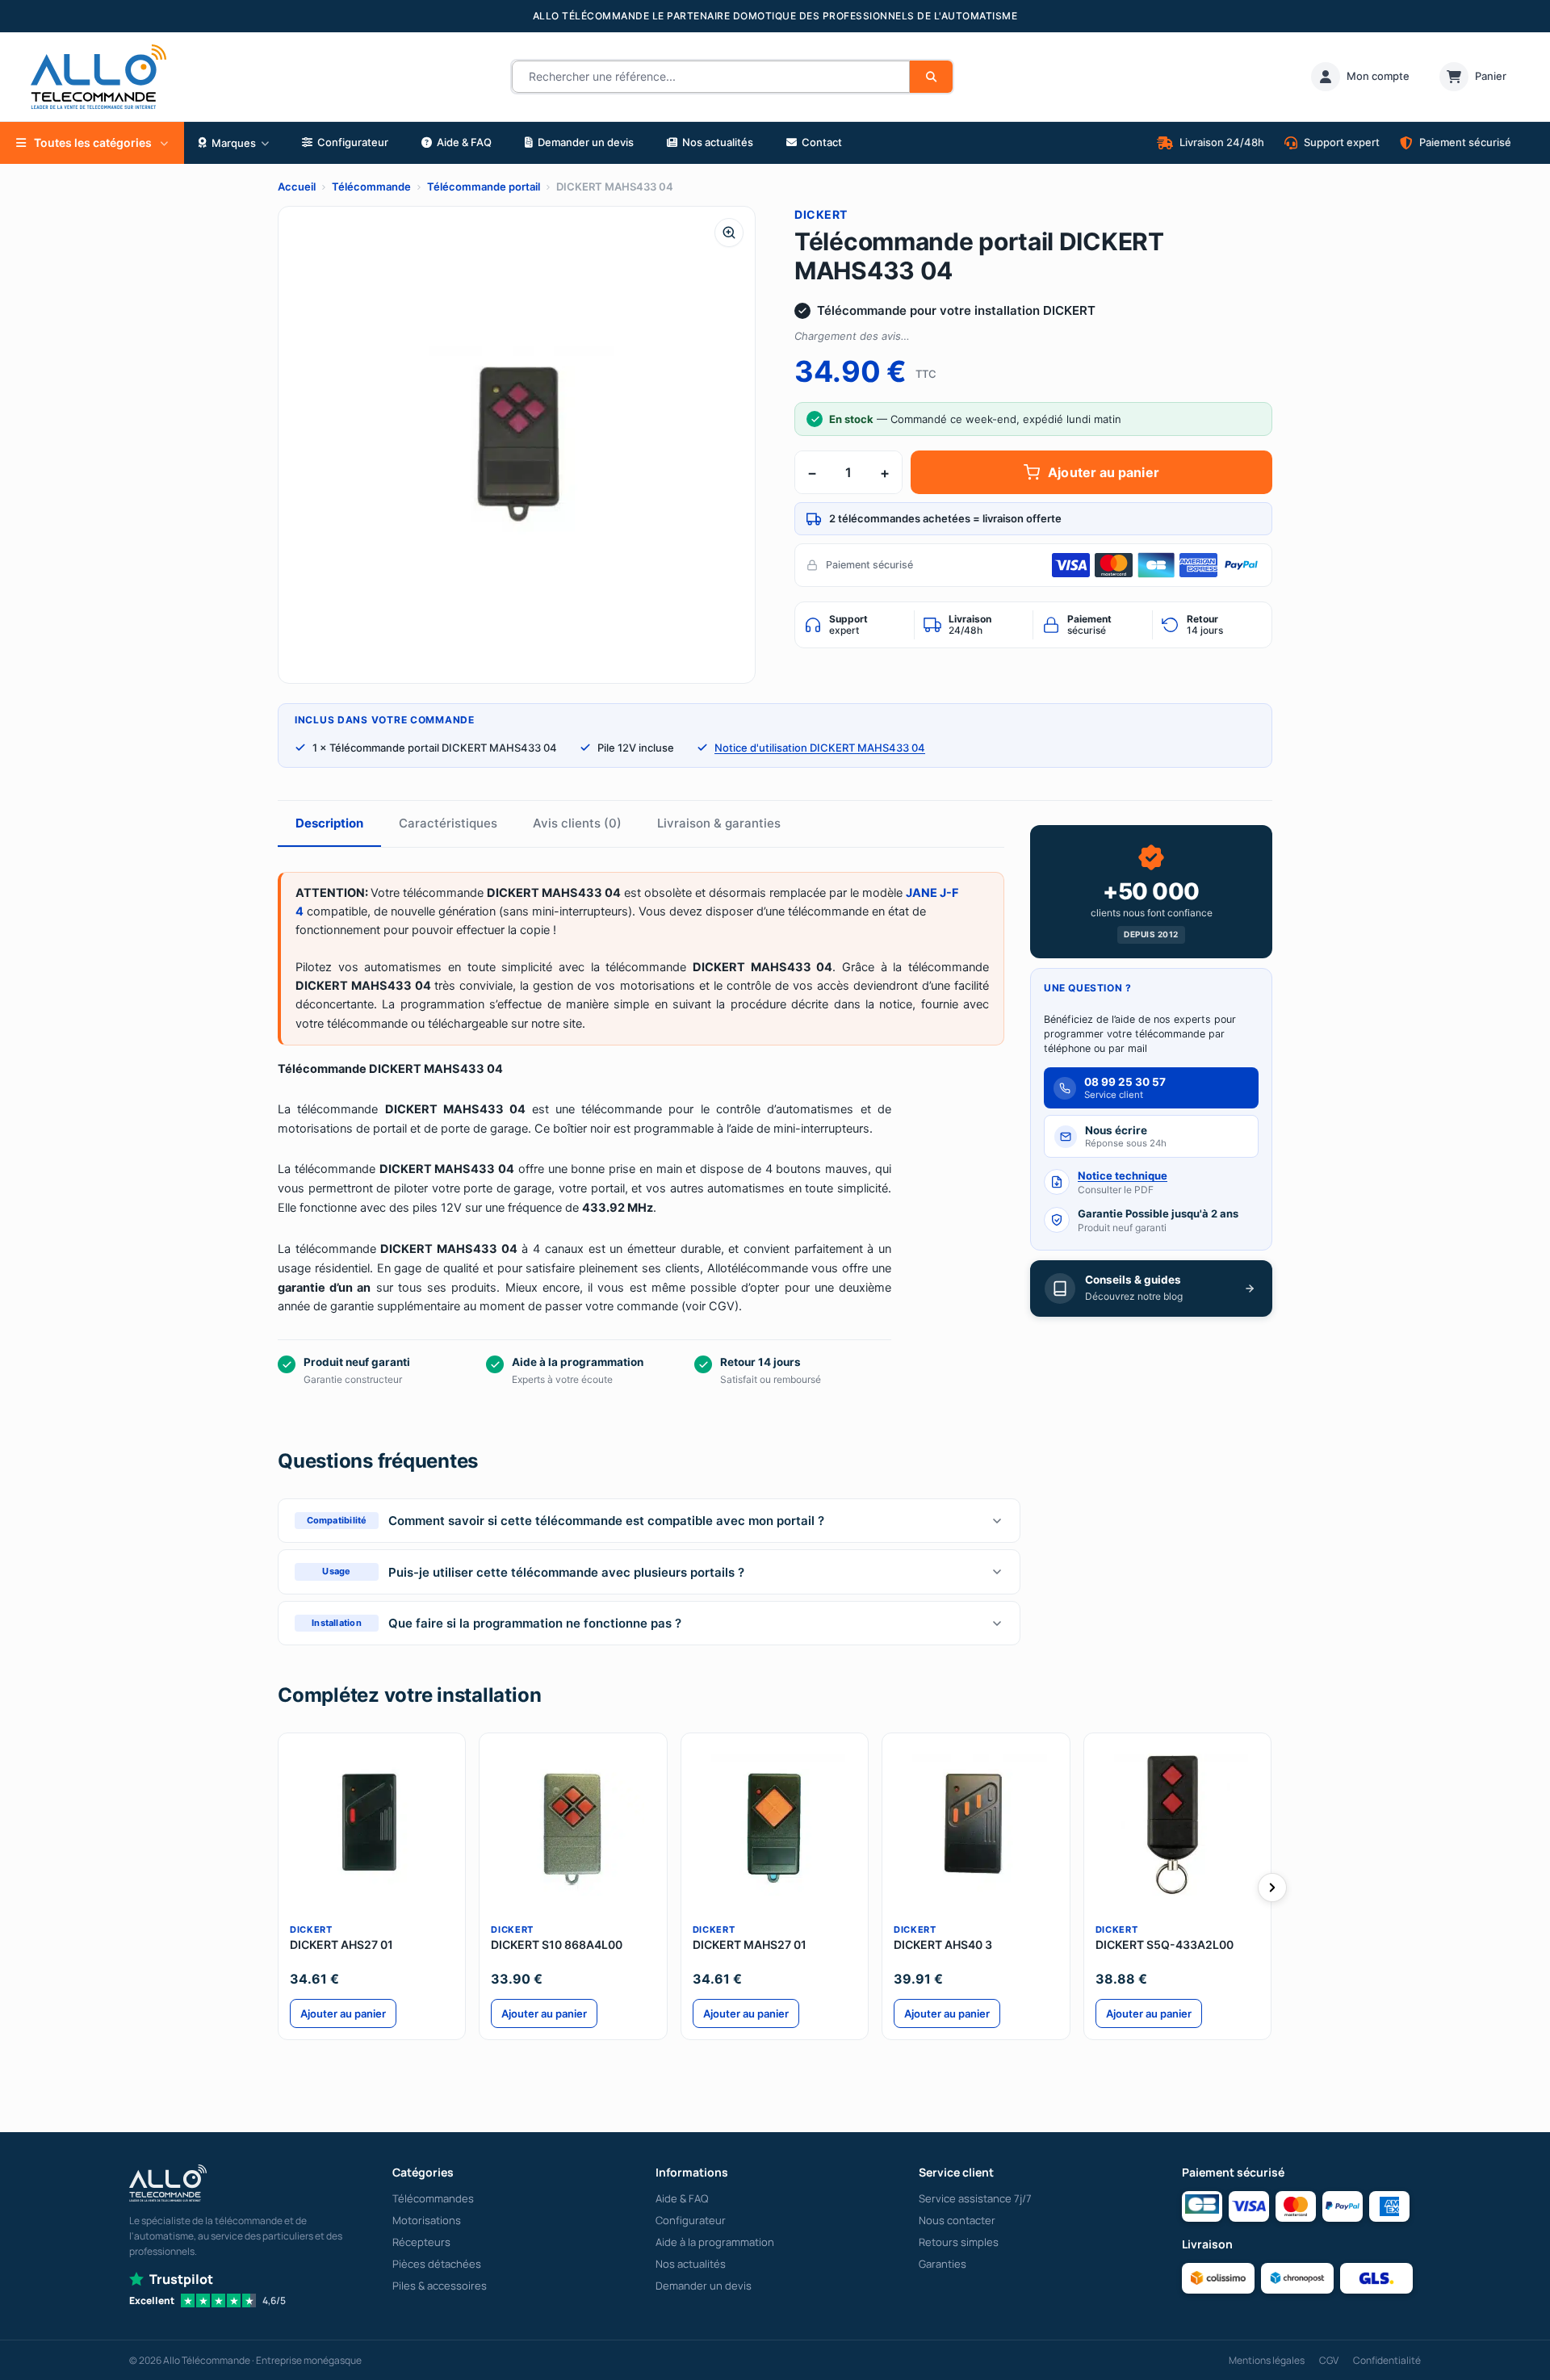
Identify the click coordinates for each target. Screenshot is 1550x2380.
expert (848, 625)
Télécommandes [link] (433, 2198)
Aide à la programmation (715, 2242)
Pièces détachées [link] (437, 2264)
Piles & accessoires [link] (440, 2286)
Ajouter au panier (1103, 472)
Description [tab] (329, 823)
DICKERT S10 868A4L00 (557, 1944)
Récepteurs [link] (421, 2242)
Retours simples (959, 2242)
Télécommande (371, 186)
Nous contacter (957, 2220)
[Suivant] (1272, 1888)
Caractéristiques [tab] (448, 823)
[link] (1360, 77)
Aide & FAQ (682, 2198)
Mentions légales (1267, 2360)
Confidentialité (1387, 2360)
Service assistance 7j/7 (975, 2198)
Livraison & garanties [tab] (719, 823)
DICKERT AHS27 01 (341, 1944)
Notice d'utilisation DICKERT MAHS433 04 (820, 748)
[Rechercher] (931, 77)
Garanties (943, 2264)
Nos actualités (691, 2264)
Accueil (297, 186)
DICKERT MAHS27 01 (750, 1944)
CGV (1329, 2360)
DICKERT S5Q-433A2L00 (1165, 1944)
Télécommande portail (484, 186)
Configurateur (691, 2220)
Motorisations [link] (427, 2220)
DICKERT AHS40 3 (943, 1944)
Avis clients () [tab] (577, 823)
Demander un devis (704, 2286)
